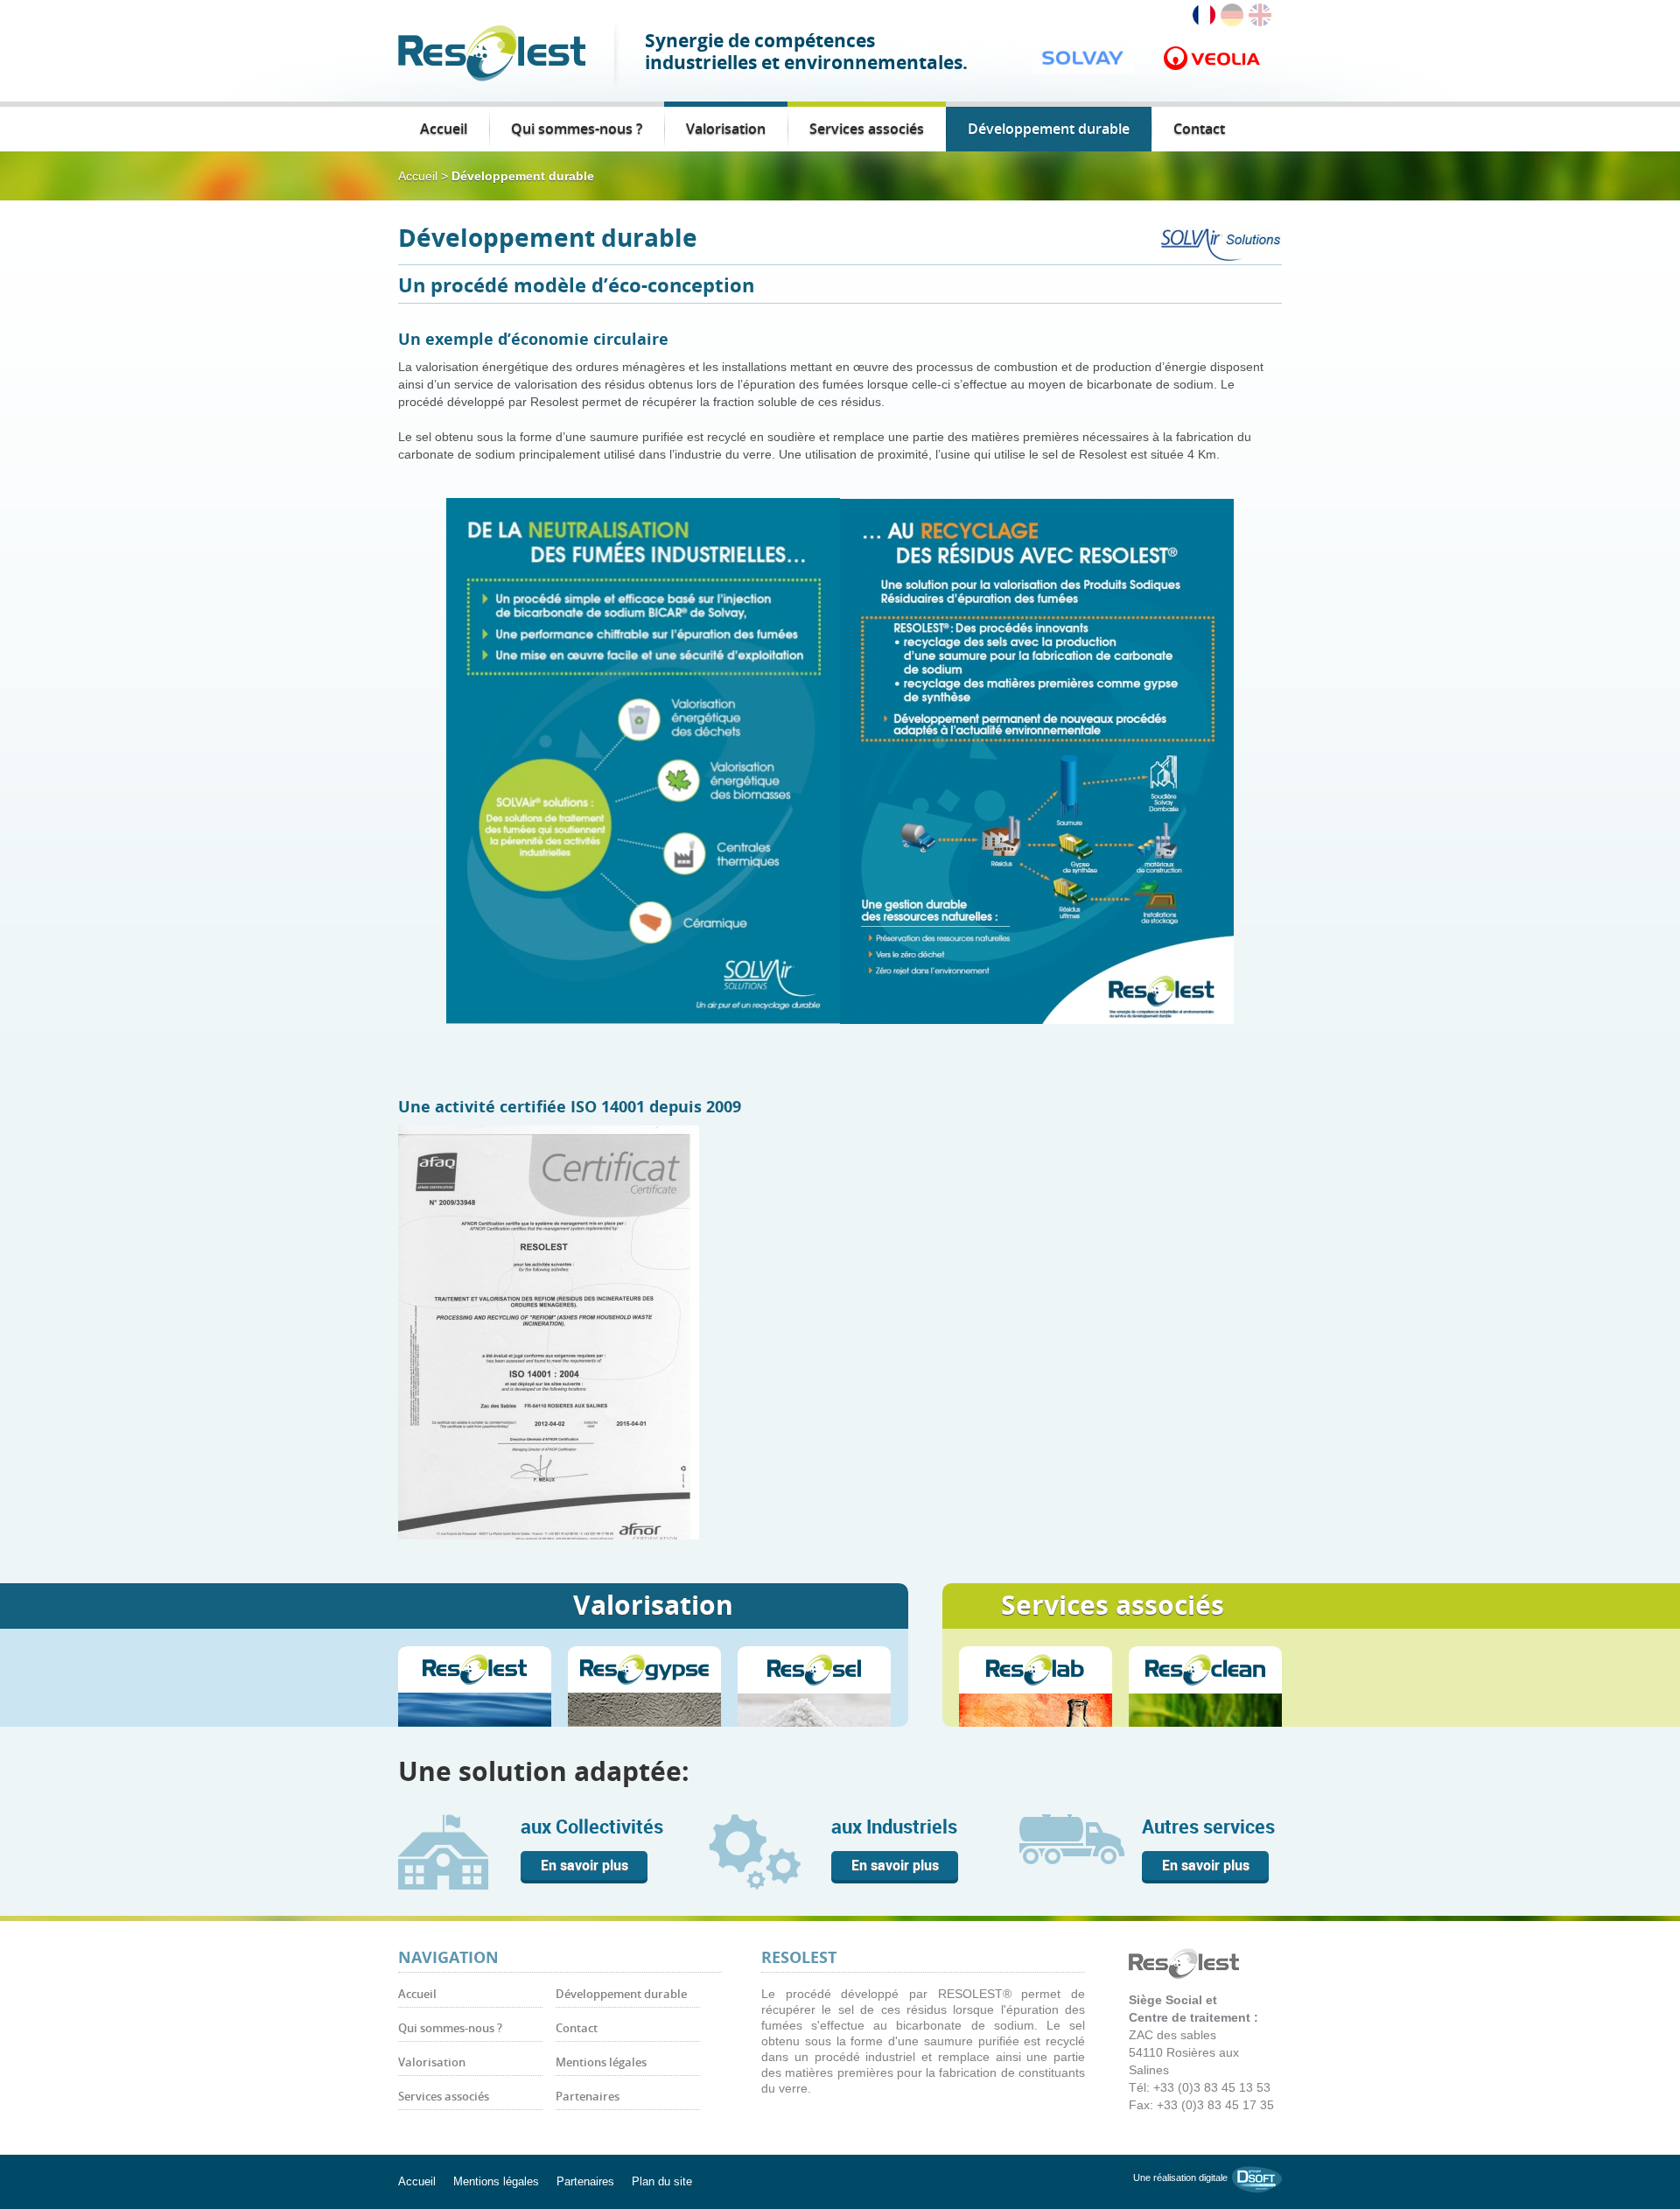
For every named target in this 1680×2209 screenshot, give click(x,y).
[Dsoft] (1257, 2178)
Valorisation (726, 129)
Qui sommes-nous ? (577, 129)
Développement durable (1049, 129)
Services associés (867, 129)
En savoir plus (584, 1865)
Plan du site (662, 2181)
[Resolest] (492, 52)
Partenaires (588, 2097)
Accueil (444, 129)
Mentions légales (601, 2062)
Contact (1199, 129)
